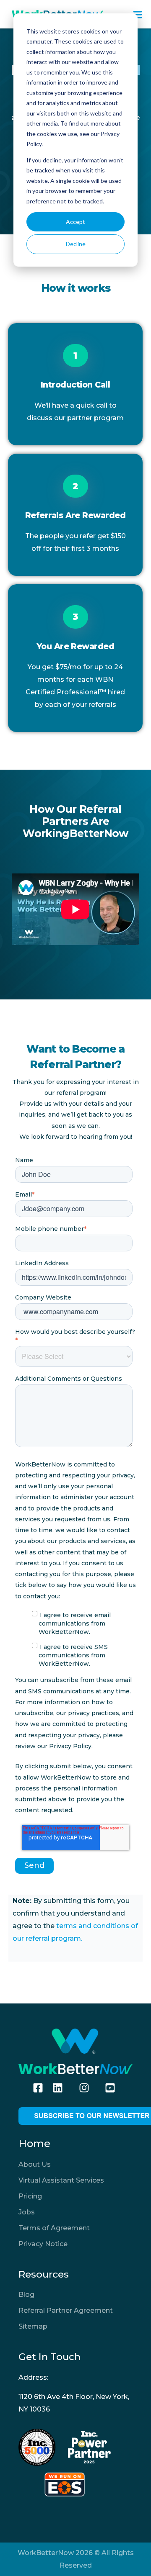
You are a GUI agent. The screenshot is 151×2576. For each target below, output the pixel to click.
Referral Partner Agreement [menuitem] (66, 2310)
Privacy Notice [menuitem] (43, 2244)
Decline (76, 244)
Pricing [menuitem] (30, 2196)
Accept (75, 222)
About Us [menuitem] (35, 2164)
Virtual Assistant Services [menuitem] (61, 2180)
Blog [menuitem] (26, 2295)
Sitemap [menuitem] (33, 2326)
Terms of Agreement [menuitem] (54, 2228)
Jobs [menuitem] (27, 2212)
